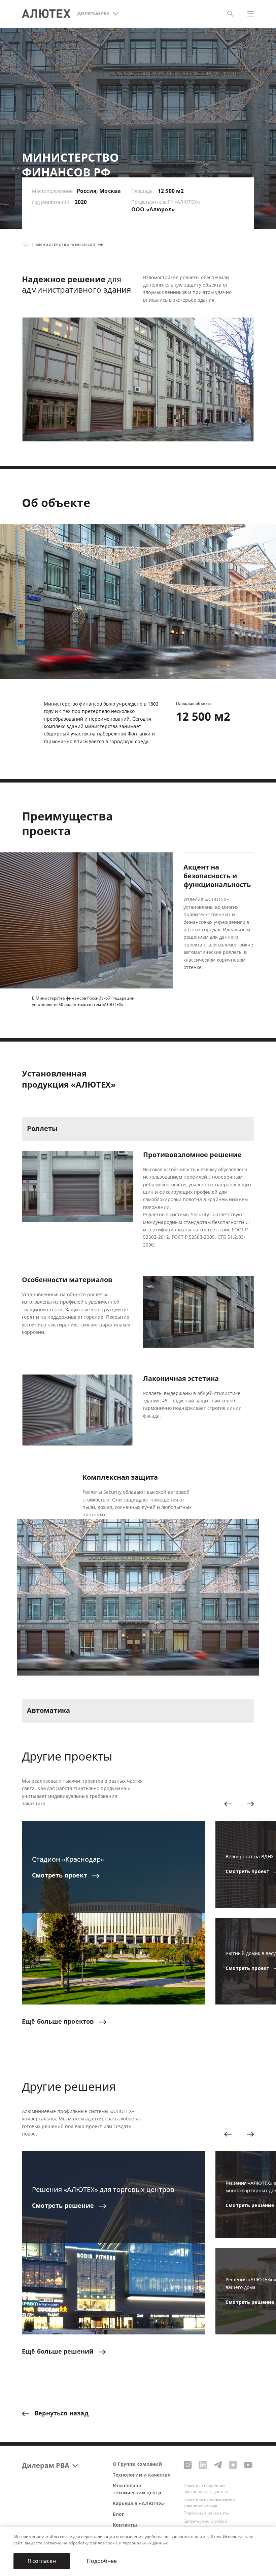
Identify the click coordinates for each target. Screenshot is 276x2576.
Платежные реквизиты (206, 2513)
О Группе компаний (137, 2464)
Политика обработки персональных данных (206, 2489)
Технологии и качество (142, 2475)
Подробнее (102, 2561)
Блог (118, 2514)
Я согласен (42, 2561)
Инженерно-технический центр (137, 2489)
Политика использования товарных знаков (209, 2502)
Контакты (125, 2525)
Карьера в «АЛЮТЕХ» (139, 2504)
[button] (228, 1804)
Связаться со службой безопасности (205, 2524)
